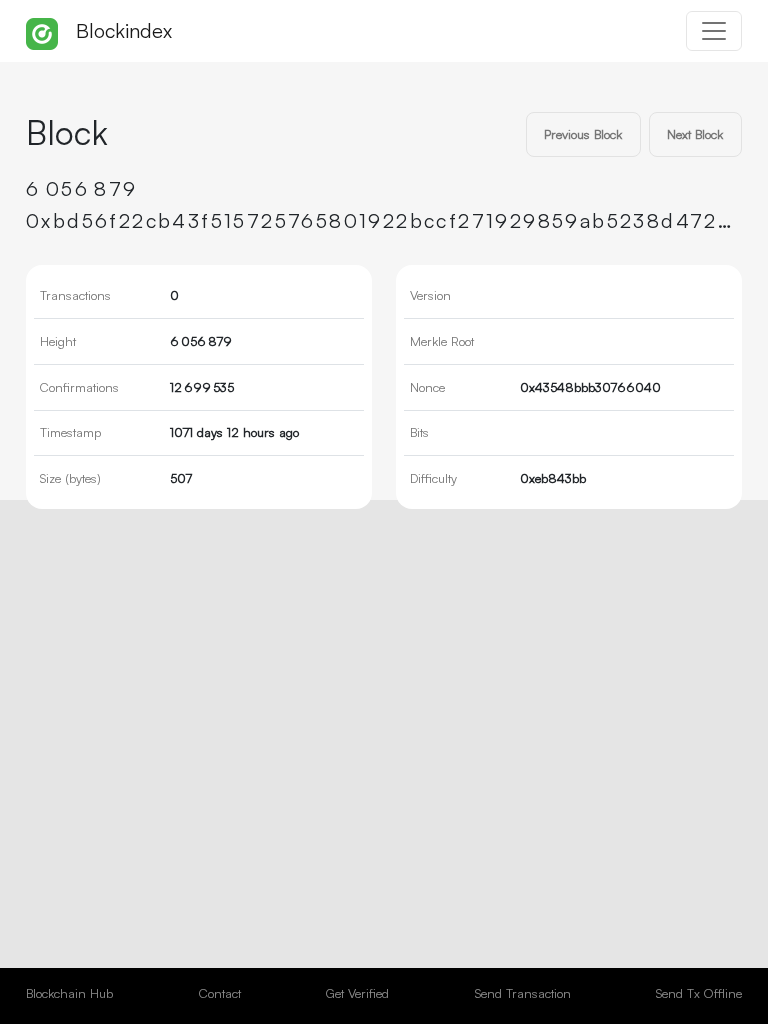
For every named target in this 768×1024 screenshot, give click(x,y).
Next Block (695, 134)
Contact (220, 993)
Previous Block (583, 134)
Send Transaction (523, 993)
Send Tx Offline (699, 993)
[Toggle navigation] (714, 31)
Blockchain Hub (69, 993)
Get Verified (357, 993)
